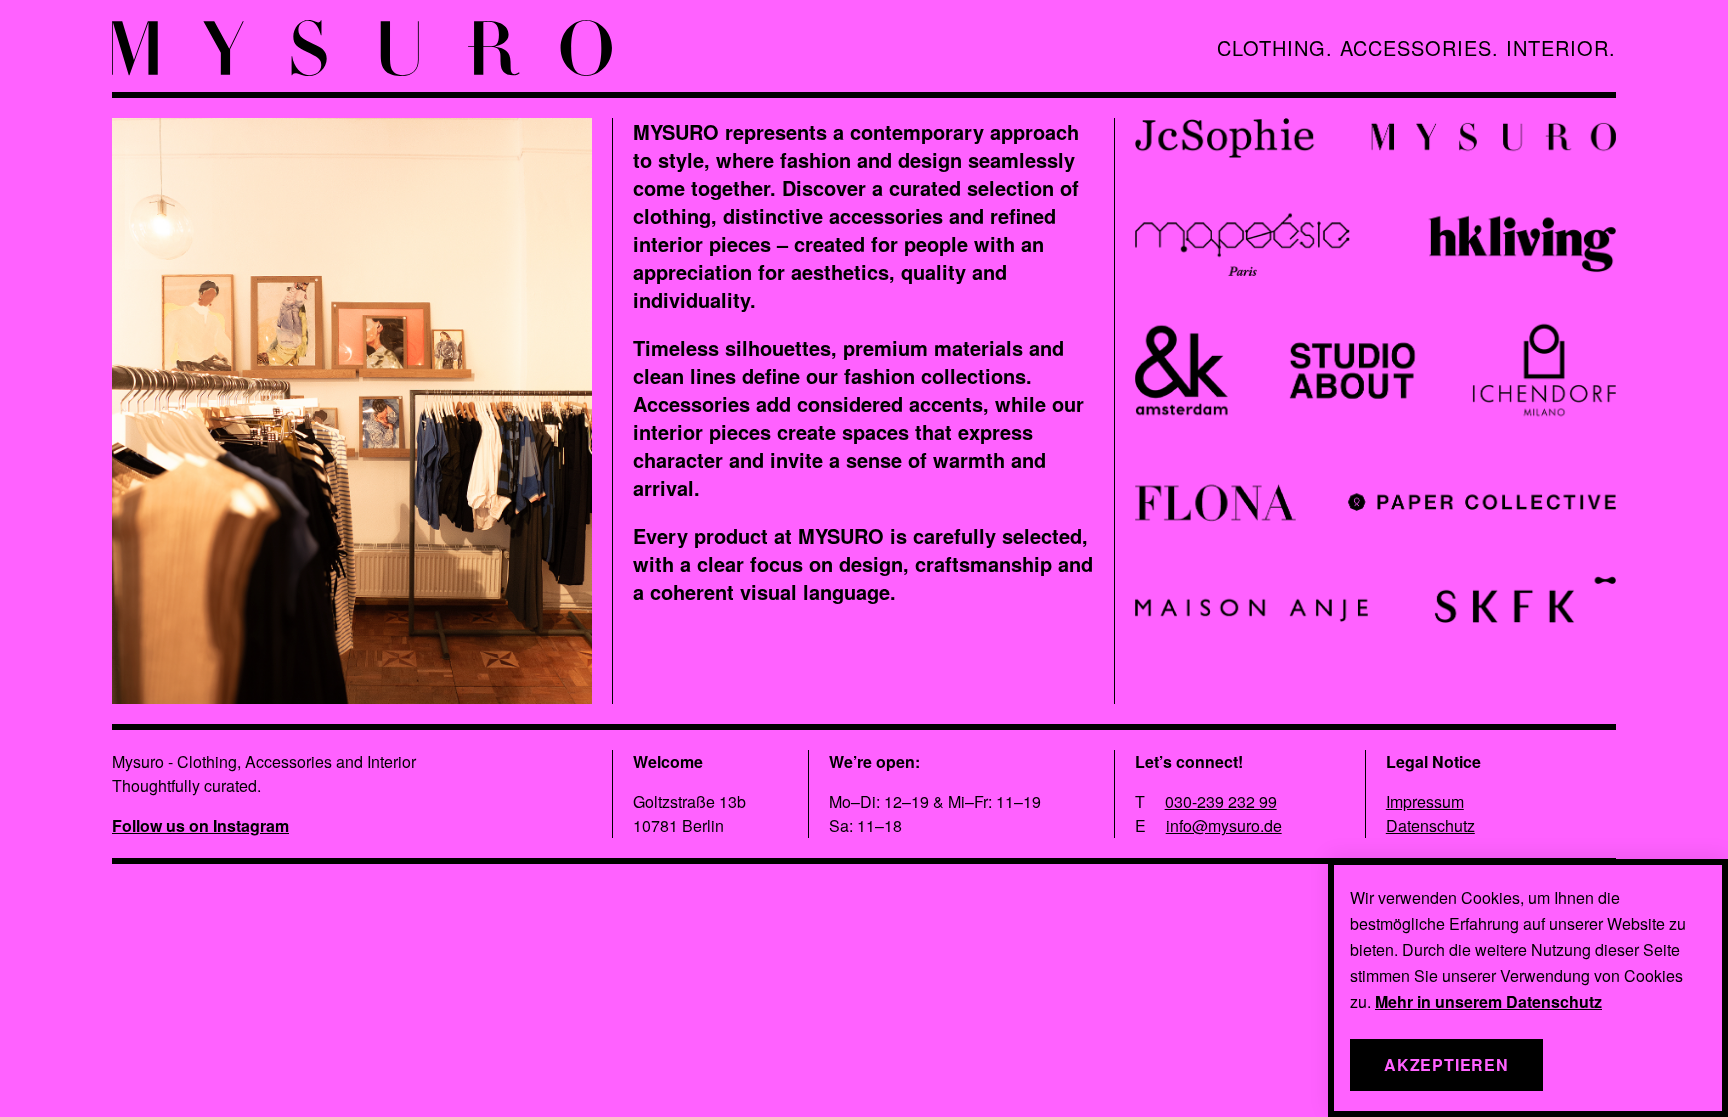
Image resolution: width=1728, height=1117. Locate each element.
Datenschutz (1430, 825)
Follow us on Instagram (200, 825)
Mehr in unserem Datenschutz (1488, 1001)
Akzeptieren (1446, 1064)
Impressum (1425, 801)
